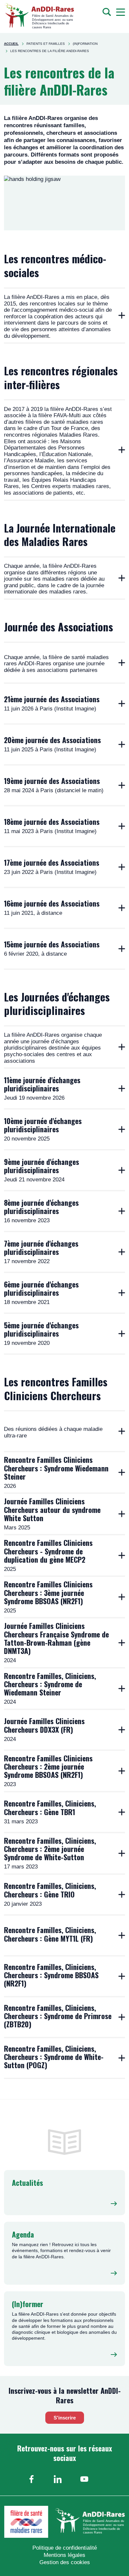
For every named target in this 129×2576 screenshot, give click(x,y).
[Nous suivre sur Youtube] (84, 2479)
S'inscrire (65, 2418)
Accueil (11, 44)
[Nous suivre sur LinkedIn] (58, 2479)
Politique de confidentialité (65, 2548)
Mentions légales (64, 2555)
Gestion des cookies (65, 2562)
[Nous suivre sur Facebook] (31, 2479)
